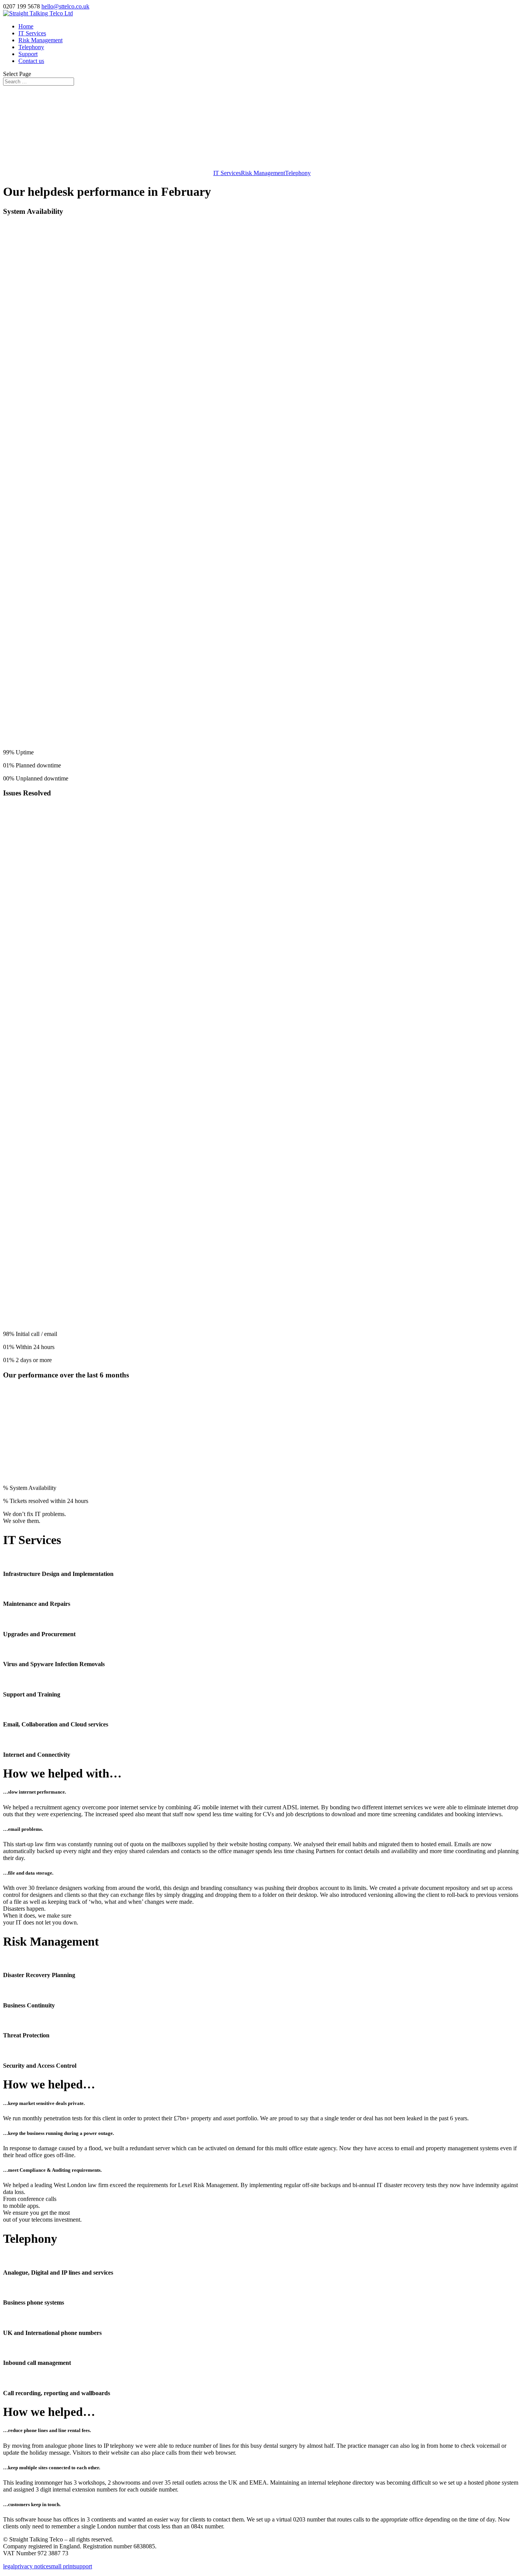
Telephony (31, 47)
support (83, 2566)
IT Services (32, 33)
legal (9, 2566)
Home (26, 26)
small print (61, 2566)
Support (28, 54)
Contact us (31, 61)
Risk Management (40, 40)
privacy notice (32, 2566)
